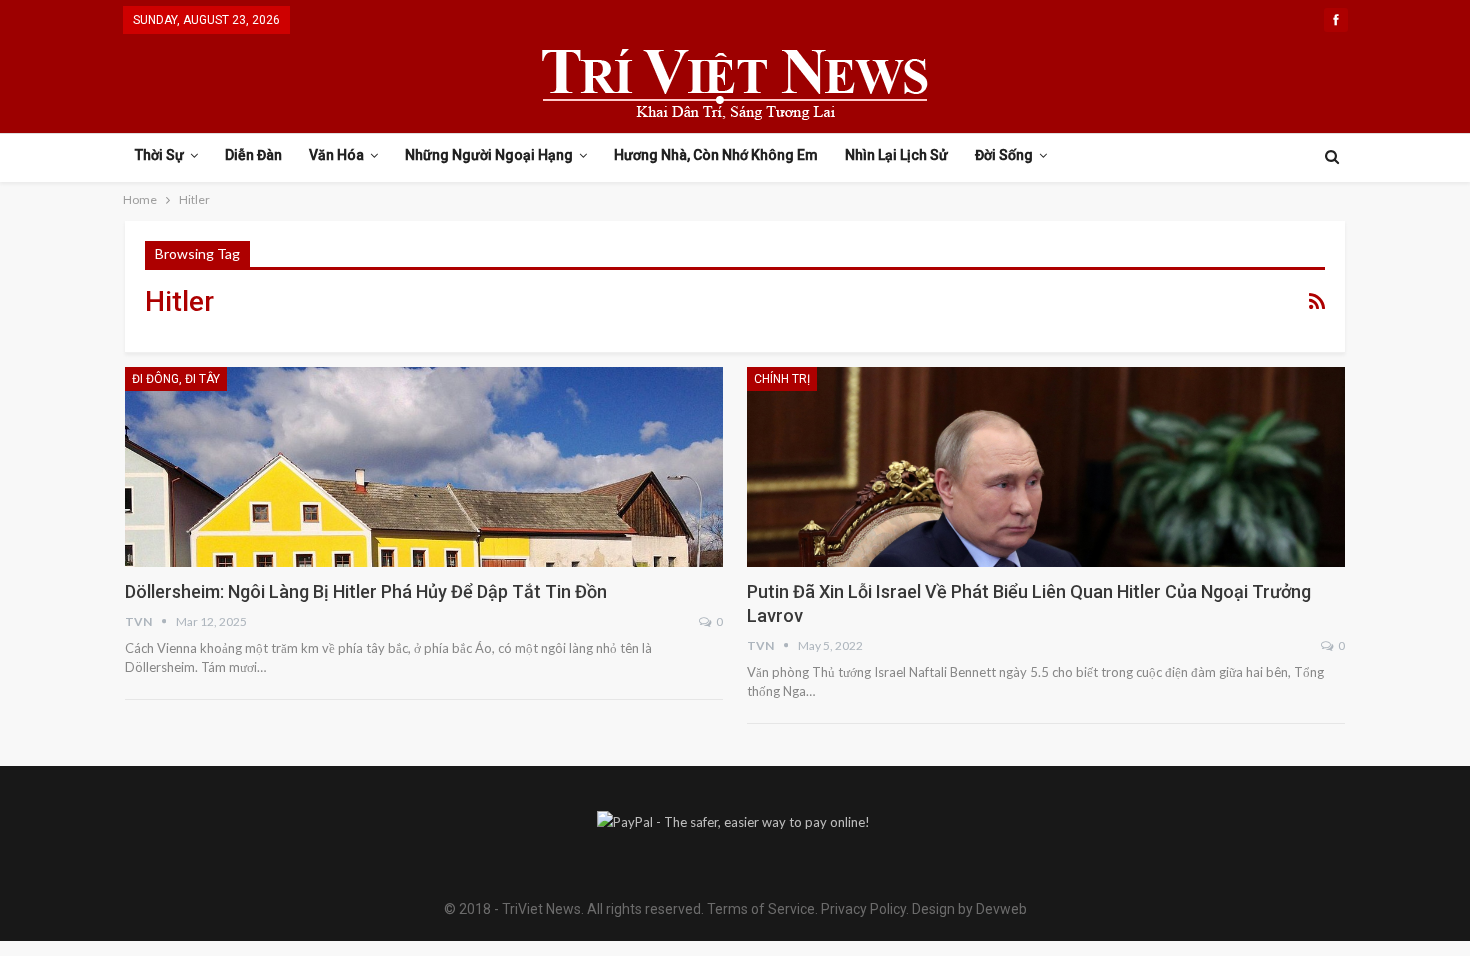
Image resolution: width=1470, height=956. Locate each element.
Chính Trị (782, 379)
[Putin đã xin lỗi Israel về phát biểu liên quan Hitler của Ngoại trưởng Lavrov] (1046, 467)
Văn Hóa (336, 155)
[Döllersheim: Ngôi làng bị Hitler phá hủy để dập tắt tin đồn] (424, 467)
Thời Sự (159, 155)
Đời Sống (1004, 155)
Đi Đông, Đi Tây (176, 379)
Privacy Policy (863, 909)
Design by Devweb (968, 909)
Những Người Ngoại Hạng (489, 155)
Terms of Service (761, 909)
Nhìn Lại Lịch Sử (896, 155)
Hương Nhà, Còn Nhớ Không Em (716, 155)
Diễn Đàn (253, 155)
